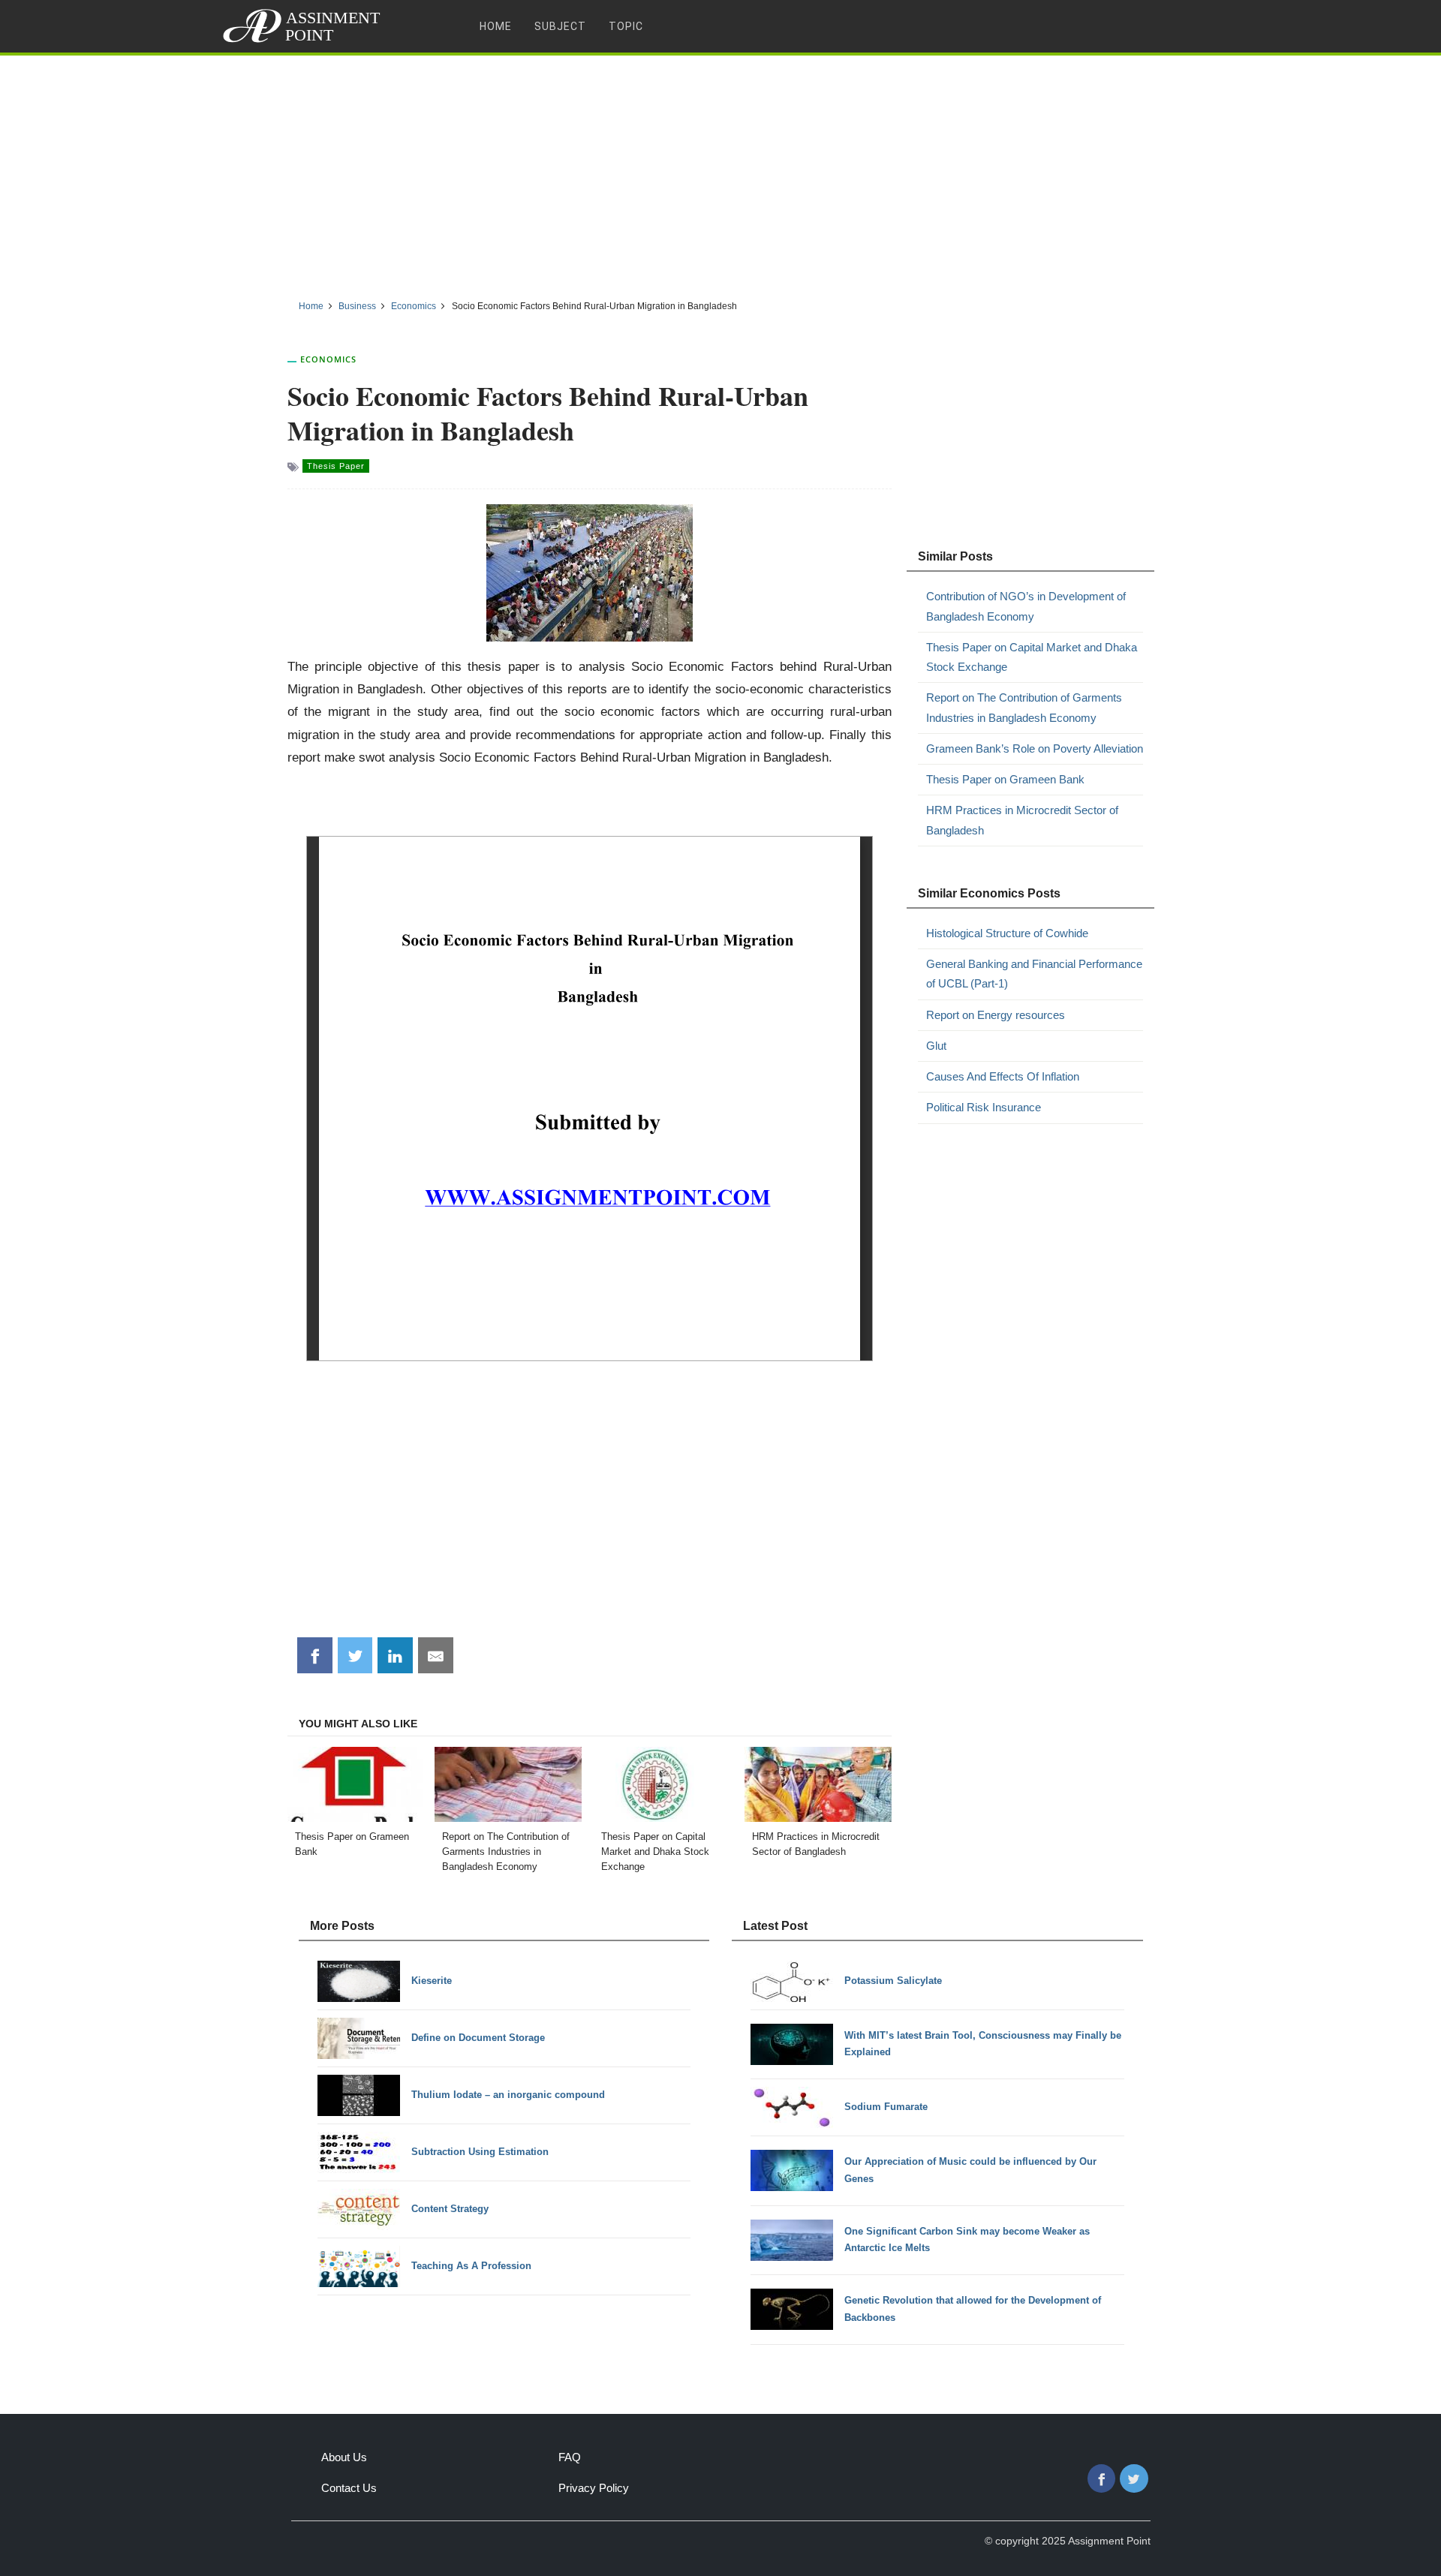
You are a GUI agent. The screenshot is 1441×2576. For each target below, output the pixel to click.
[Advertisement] (720, 172)
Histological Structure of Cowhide (1007, 933)
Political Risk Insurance (984, 1107)
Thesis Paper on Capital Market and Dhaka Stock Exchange (1032, 657)
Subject (560, 26)
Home (496, 26)
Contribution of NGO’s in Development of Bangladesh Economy (1026, 606)
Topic (626, 26)
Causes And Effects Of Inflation (1003, 1076)
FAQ (570, 2457)
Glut (936, 1046)
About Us (344, 2457)
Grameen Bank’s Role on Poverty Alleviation (1035, 748)
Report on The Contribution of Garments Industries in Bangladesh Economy (1024, 707)
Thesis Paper (336, 466)
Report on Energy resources (996, 1015)
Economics (328, 359)
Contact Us (349, 2488)
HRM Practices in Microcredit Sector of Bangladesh (1022, 820)
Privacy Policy (594, 2488)
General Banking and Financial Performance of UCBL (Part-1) (1034, 974)
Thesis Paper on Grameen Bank (1005, 779)
